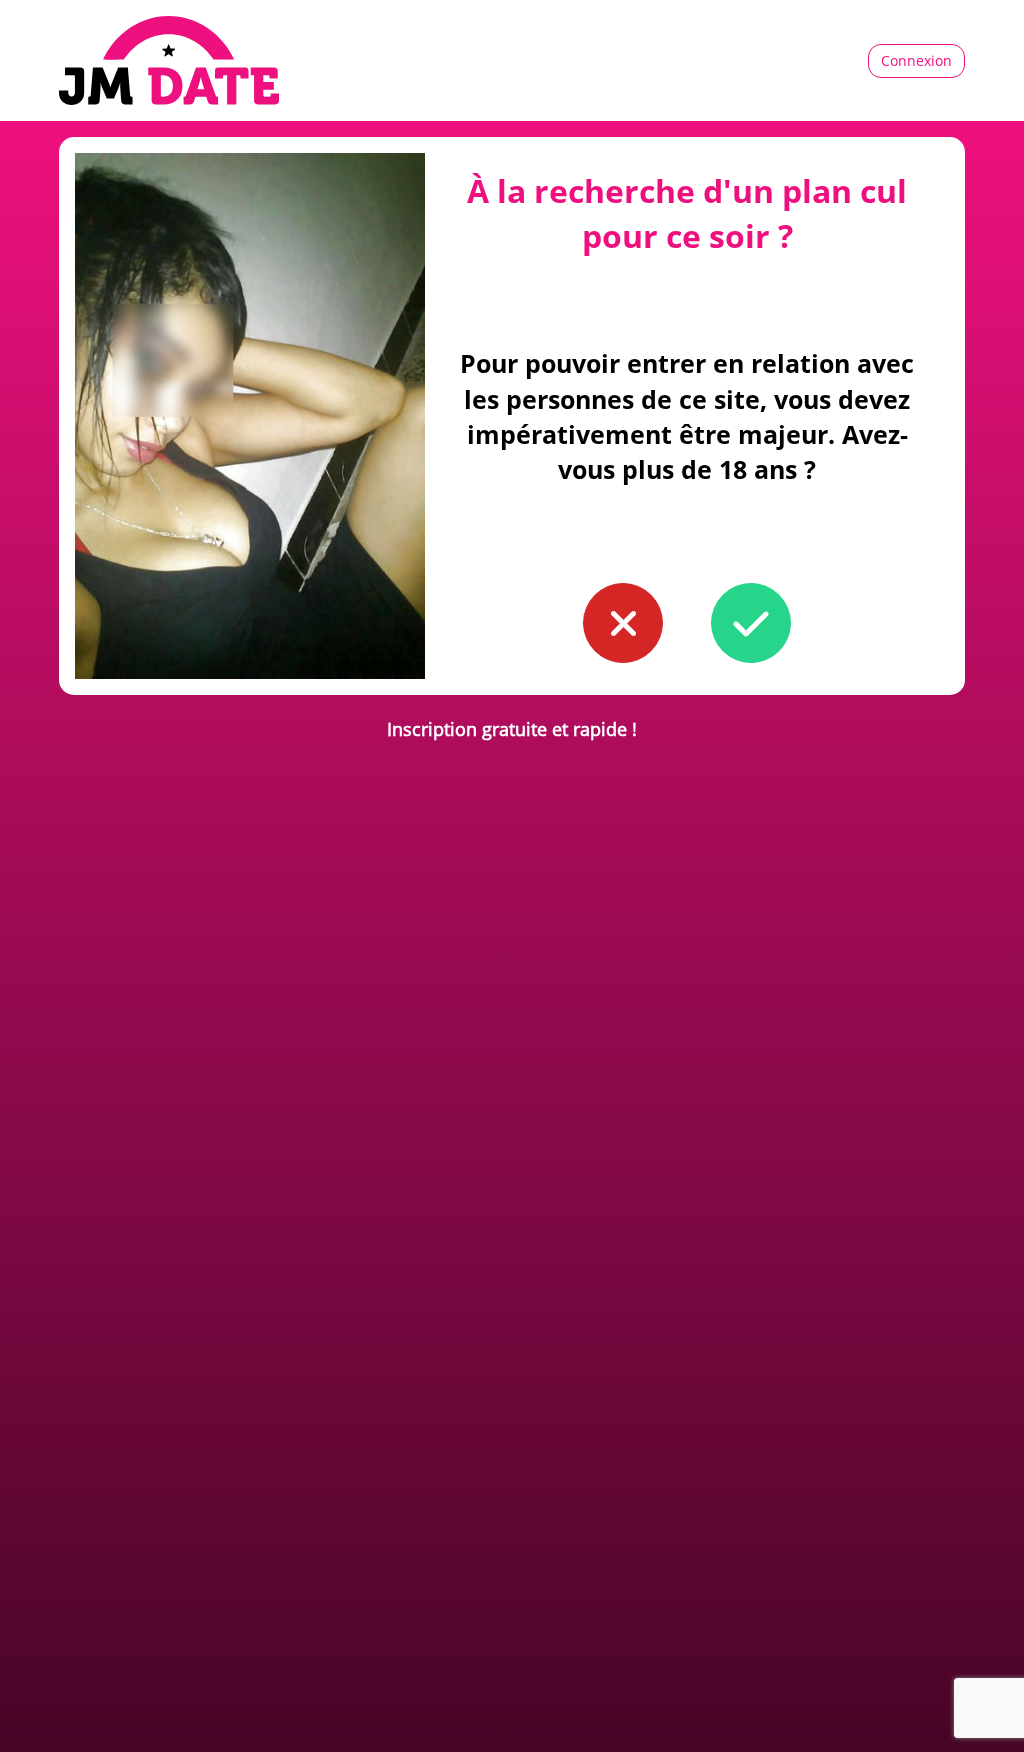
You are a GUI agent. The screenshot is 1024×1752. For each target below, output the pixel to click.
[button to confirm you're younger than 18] (623, 623)
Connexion (916, 60)
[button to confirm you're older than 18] (751, 623)
